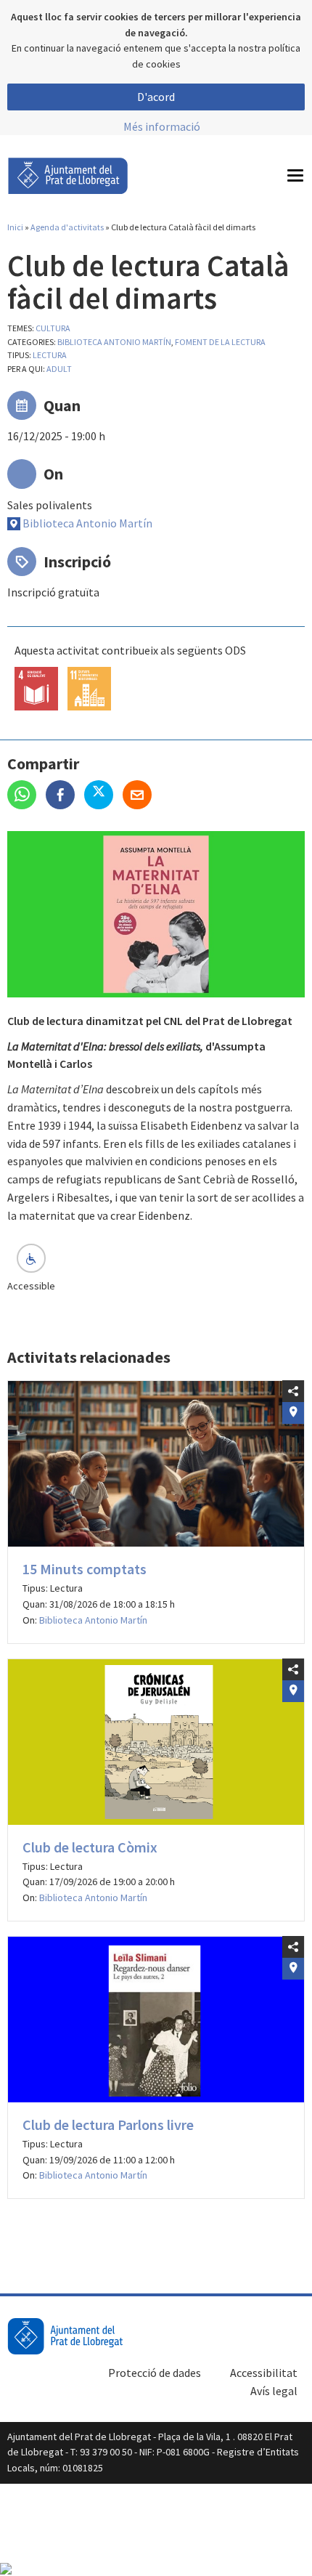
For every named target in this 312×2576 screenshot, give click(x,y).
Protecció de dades (155, 2373)
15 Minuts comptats (85, 1569)
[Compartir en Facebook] (65, 796)
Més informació (162, 126)
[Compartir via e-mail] (141, 796)
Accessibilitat (264, 2373)
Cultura (53, 328)
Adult (59, 369)
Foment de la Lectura (220, 342)
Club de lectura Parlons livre (108, 2125)
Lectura (50, 355)
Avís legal (274, 2391)
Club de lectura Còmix (90, 1847)
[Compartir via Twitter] (103, 796)
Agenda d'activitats (67, 227)
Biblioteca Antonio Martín (114, 342)
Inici (15, 227)
